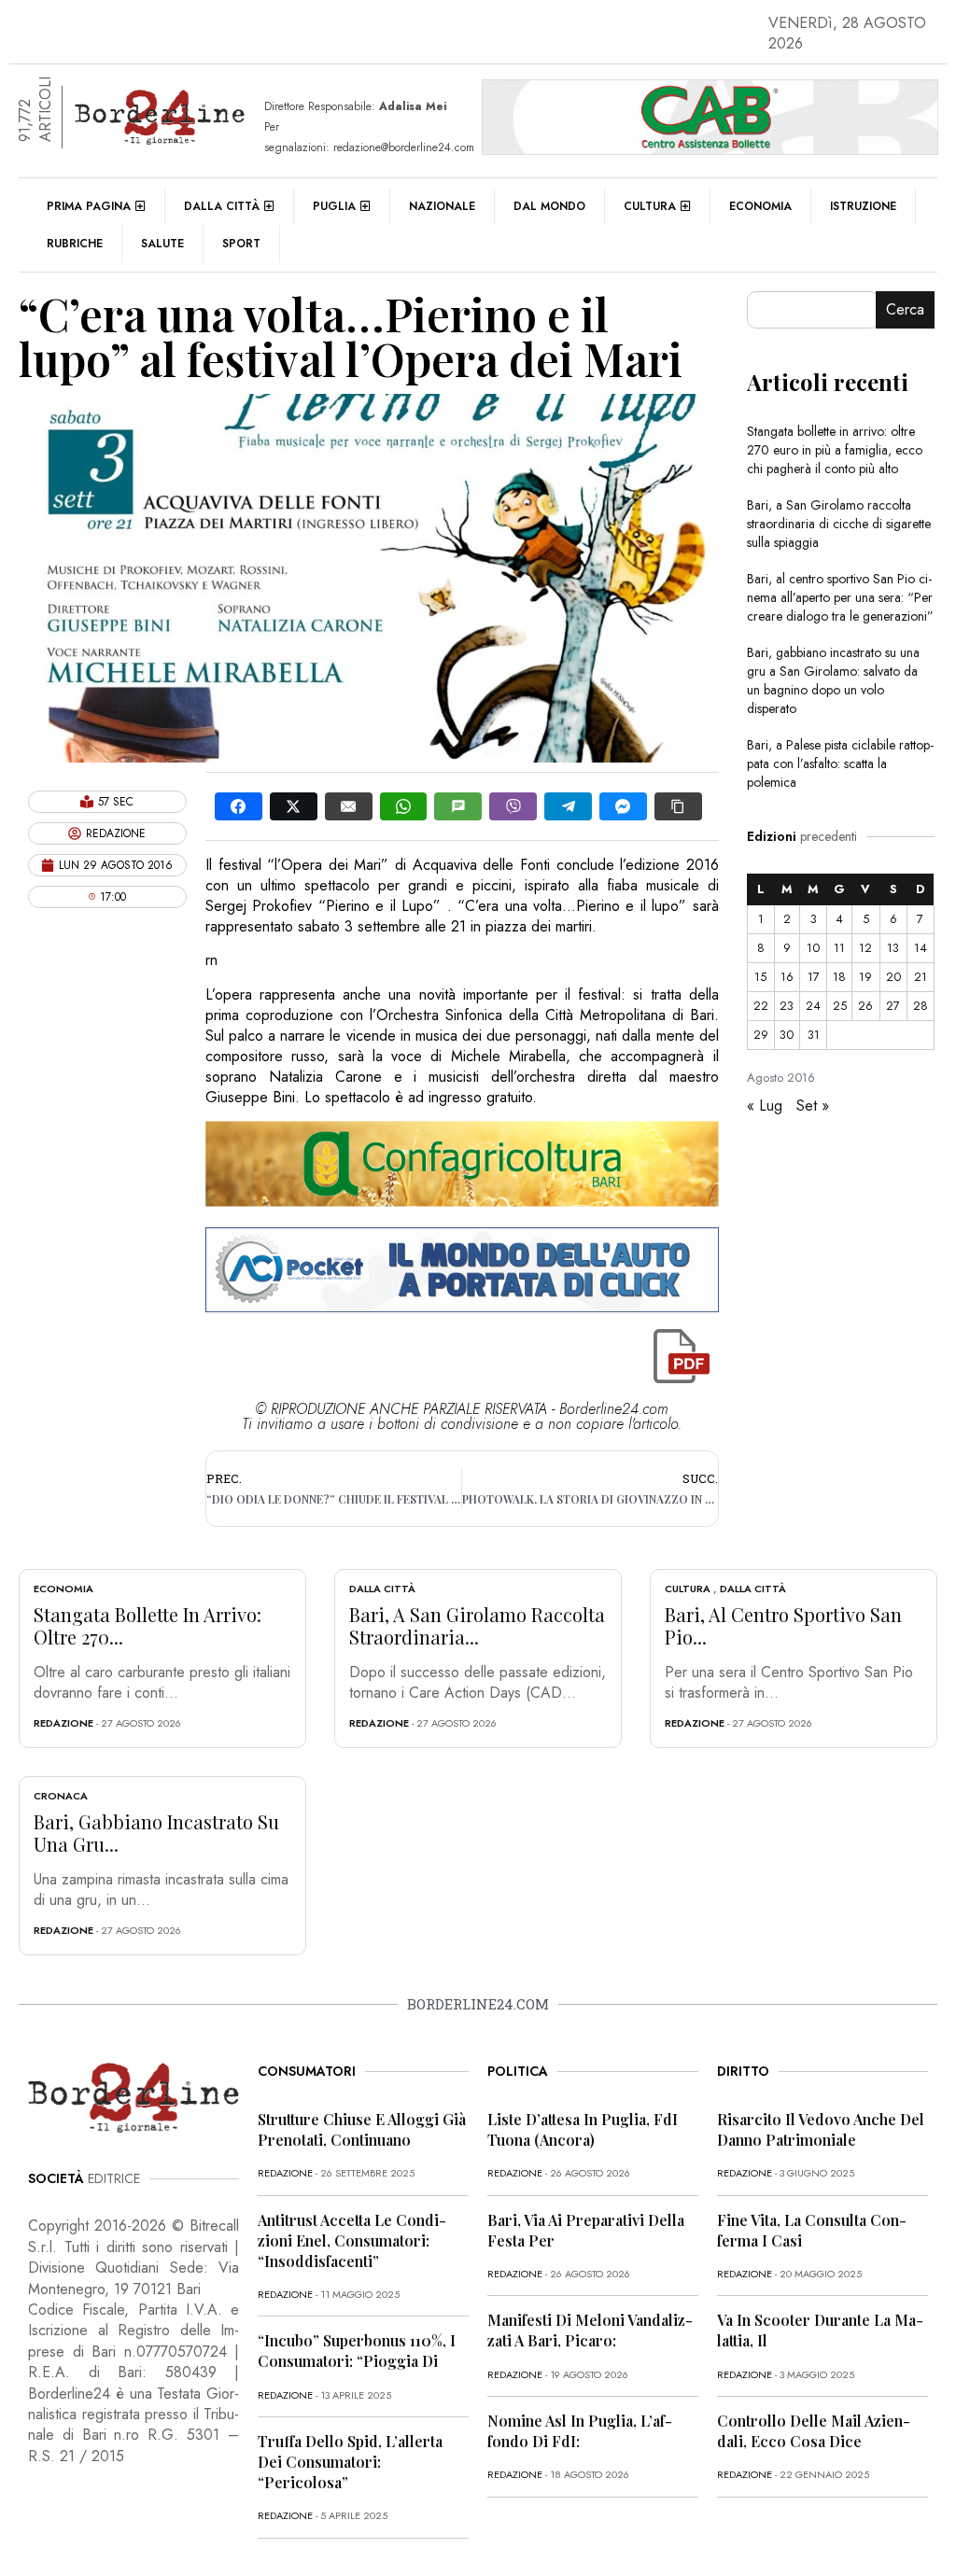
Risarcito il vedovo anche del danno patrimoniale (821, 2129)
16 (787, 977)
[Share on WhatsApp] (404, 806)
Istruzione (863, 206)
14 (921, 948)
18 (839, 977)
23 (787, 1006)
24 (813, 1006)
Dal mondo (549, 206)
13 (893, 948)
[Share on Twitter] (294, 806)
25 (840, 1006)
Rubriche (75, 244)
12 (865, 948)
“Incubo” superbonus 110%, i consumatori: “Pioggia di (357, 2351)
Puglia (334, 206)
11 (839, 948)
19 (865, 977)
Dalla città (222, 206)
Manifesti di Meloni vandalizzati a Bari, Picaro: (590, 2330)
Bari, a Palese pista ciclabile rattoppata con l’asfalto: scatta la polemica (840, 763)
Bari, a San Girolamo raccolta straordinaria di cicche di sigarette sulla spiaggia (839, 524)
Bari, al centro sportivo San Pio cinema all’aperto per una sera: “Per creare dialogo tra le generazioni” (840, 597)
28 (921, 1006)
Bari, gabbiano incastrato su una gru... (156, 1833)
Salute (162, 244)
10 (813, 948)
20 (893, 977)
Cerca (905, 309)
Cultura (650, 206)
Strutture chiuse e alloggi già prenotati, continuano (362, 2129)
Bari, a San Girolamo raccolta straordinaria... (477, 1625)
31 (814, 1035)
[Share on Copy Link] (678, 806)
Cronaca (61, 1796)
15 (760, 977)
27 (893, 1006)
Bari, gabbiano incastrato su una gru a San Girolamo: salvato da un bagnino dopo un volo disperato (833, 680)
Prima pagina (89, 206)
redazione (63, 1723)
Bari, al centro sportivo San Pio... (783, 1625)
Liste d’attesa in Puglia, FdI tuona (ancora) (583, 2129)
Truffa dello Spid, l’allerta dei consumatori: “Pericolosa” (350, 2462)
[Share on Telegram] (568, 806)
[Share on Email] (349, 806)
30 (787, 1035)
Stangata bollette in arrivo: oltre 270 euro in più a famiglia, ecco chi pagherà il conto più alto (835, 450)
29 (761, 1035)
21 (921, 977)
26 (865, 1006)
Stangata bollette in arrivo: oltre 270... (148, 1625)
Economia (760, 206)
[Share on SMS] (458, 806)
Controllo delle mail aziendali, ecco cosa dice (814, 2431)
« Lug (765, 1106)
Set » (813, 1106)
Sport (241, 244)
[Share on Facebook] (239, 806)
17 (814, 977)
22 (761, 1006)
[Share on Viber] (513, 806)
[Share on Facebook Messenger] (623, 806)
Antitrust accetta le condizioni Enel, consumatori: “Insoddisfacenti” (352, 2240)
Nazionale (442, 206)
